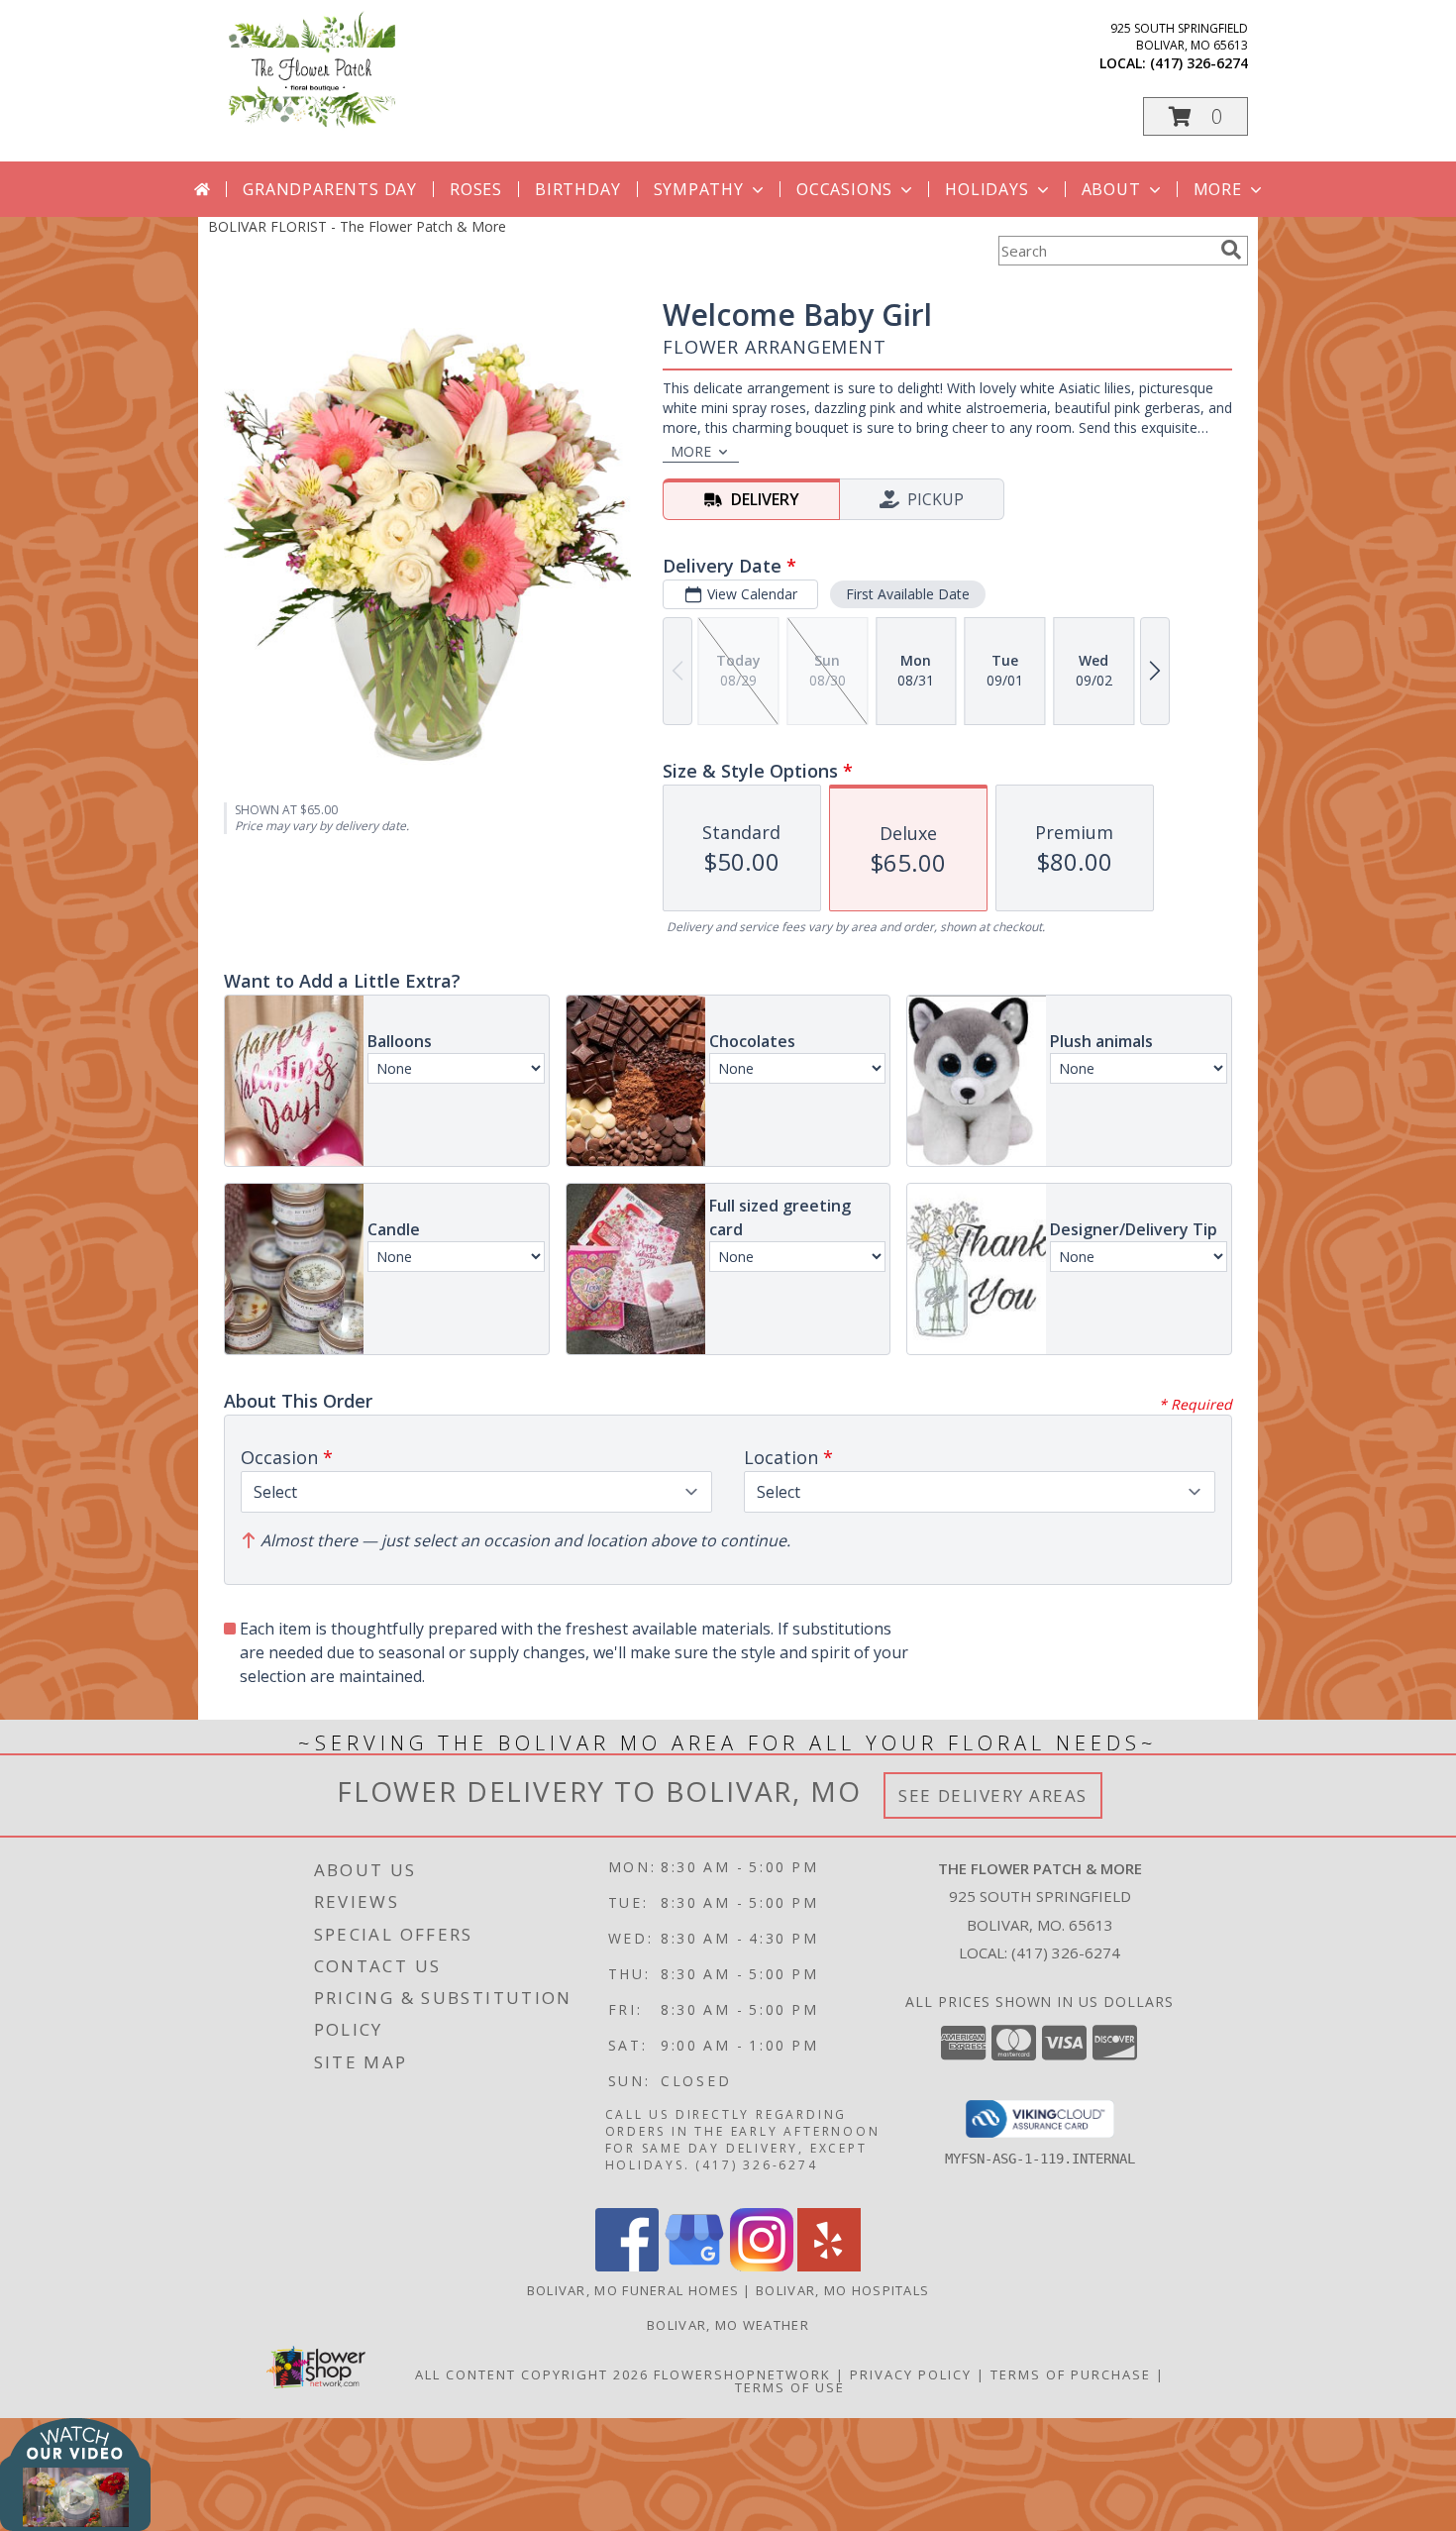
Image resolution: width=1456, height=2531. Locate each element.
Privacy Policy (911, 2374)
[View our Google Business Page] (694, 2266)
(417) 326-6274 (1199, 63)
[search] (1231, 250)
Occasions (844, 189)
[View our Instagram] (762, 2266)
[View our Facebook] (627, 2266)
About (1111, 189)
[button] (1196, 116)
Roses (476, 189)
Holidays (987, 189)
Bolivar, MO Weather (728, 2325)
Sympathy (699, 189)
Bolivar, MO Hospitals (842, 2290)
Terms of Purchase (1071, 2374)
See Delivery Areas (993, 1795)
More (1218, 189)
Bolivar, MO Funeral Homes (633, 2290)
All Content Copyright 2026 (532, 2374)
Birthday (577, 189)
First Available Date (908, 594)
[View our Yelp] (829, 2266)
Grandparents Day (330, 189)
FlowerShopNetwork (742, 2374)
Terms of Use (790, 2387)
